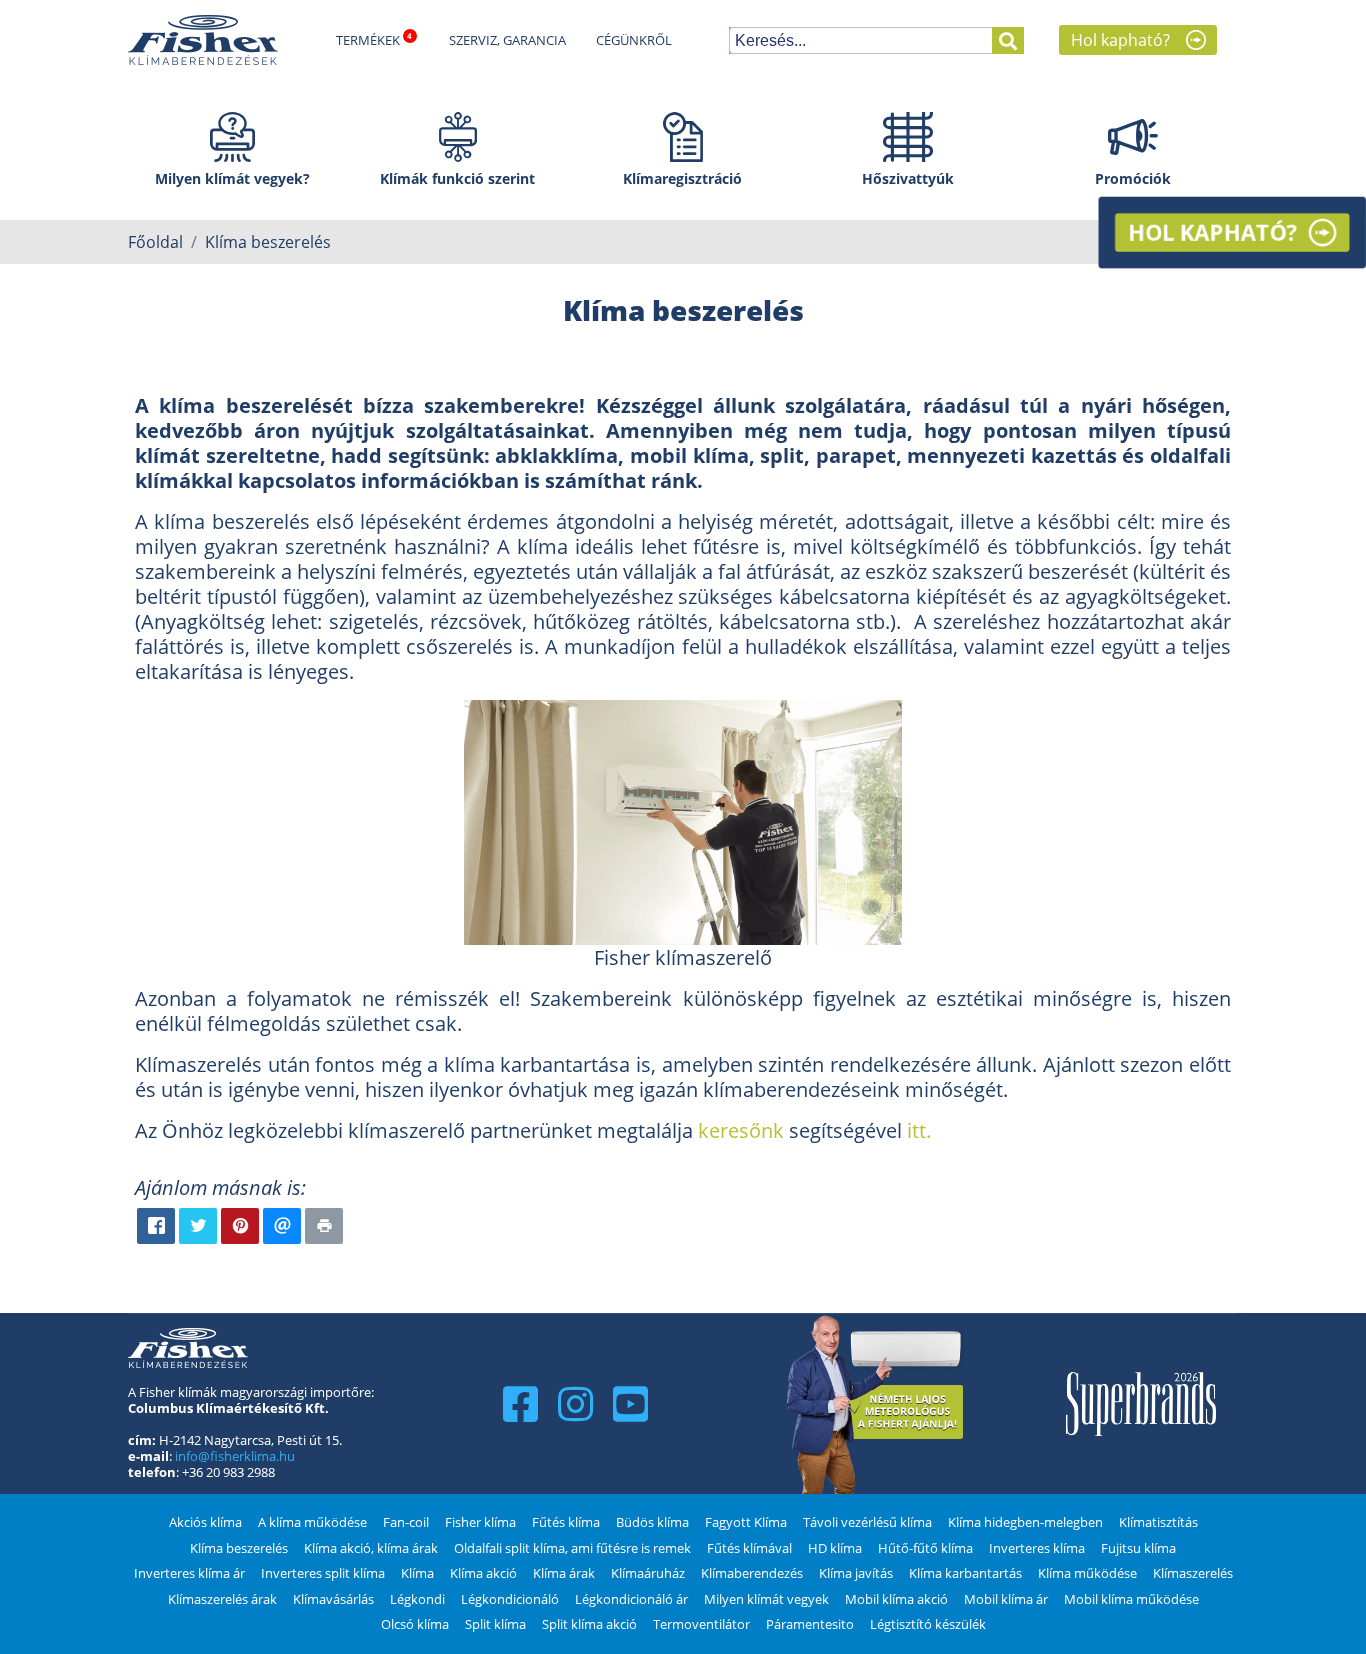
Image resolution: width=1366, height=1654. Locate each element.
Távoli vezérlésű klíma (867, 1522)
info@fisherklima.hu (235, 1456)
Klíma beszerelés (239, 1548)
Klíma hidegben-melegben (1025, 1522)
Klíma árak (564, 1573)
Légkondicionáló (510, 1599)
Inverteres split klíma (323, 1573)
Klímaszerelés (1193, 1573)
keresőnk (741, 1130)
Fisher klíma (480, 1522)
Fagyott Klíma (746, 1522)
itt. (921, 1130)
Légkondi (417, 1599)
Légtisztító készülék (928, 1624)
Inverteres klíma (1037, 1548)
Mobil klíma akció (896, 1599)
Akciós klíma (205, 1522)
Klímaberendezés (752, 1573)
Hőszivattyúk (908, 178)
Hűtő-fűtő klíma (925, 1548)
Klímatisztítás (1158, 1522)
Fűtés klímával (749, 1548)
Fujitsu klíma (1138, 1548)
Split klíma (495, 1624)
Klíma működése (1087, 1573)
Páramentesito (810, 1624)
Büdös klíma (652, 1522)
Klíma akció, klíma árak (371, 1548)
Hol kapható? (1120, 40)
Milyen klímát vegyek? (232, 178)
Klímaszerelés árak (222, 1599)
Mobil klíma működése (1131, 1599)
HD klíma (835, 1548)
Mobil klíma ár (1006, 1599)
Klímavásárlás (333, 1599)
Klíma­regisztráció (682, 178)
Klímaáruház (648, 1573)
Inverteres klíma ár (189, 1573)
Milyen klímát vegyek (766, 1599)
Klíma (417, 1573)
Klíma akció (483, 1573)
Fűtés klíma (566, 1522)
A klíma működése (312, 1522)
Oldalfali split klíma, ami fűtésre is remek (572, 1548)
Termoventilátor (701, 1624)
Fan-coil (406, 1522)
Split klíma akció (589, 1624)
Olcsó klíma (415, 1624)
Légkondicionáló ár (631, 1599)
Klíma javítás (856, 1573)
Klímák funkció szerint (457, 178)
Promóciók (1133, 178)
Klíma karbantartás (965, 1573)
